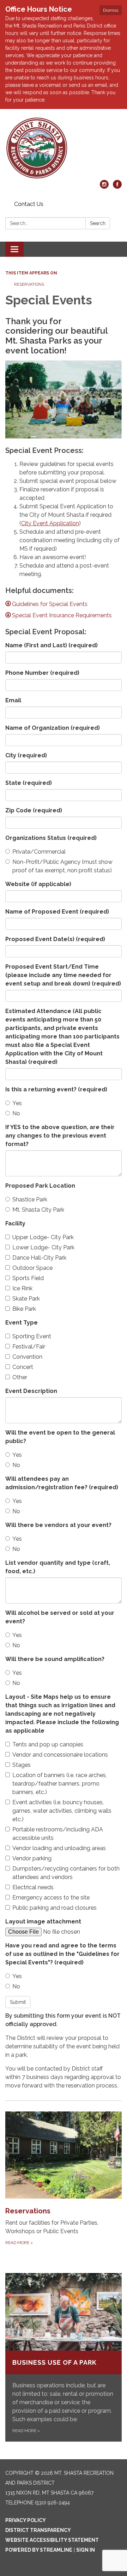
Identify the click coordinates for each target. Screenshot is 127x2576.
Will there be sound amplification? (55, 1659)
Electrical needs (33, 1887)
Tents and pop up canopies (48, 1744)
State (29, 783)
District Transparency (38, 2530)
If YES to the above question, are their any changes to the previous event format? (60, 1136)
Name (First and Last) (52, 645)
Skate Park (26, 1299)
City (26, 755)
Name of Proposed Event (57, 912)
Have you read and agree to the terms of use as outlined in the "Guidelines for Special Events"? (62, 1954)
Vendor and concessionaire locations (60, 1755)
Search (98, 223)
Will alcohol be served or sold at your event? (60, 1617)
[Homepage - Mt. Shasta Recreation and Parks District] (64, 148)
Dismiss (111, 10)
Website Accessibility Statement (52, 2540)
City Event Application (50, 523)
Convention (27, 1357)
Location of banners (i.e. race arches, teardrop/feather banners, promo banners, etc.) (60, 1784)
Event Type (22, 1323)
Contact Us (29, 204)
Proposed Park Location (40, 1186)
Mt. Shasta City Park (38, 1210)
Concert (23, 1367)
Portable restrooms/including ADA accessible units (58, 1834)
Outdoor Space (32, 1268)
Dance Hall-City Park (39, 1258)
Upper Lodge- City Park (43, 1237)
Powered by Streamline (39, 2550)
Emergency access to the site (51, 1898)
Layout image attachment (43, 1922)
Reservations (29, 284)
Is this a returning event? (56, 1089)
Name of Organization (53, 728)
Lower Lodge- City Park (43, 1247)
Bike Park (24, 1309)
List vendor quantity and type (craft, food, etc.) (58, 1567)
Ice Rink (22, 1288)
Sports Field (28, 1278)
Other (20, 1377)
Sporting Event (32, 1336)
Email (13, 700)
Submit (18, 2002)
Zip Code (34, 810)
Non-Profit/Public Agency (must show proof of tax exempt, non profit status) (62, 866)
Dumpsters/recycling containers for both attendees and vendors (66, 1873)
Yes (17, 1103)
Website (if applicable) (38, 884)
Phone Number (42, 673)
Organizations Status (51, 838)
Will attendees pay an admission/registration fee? (62, 1483)
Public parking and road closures (55, 1908)
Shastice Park (30, 1199)
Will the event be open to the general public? (60, 1437)
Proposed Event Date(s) (55, 939)
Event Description (31, 1391)
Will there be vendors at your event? (58, 1525)
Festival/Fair (29, 1347)
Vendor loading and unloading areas (59, 1848)
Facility (15, 1223)
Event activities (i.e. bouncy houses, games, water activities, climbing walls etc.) (62, 1811)
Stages (22, 1765)
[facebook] (117, 187)
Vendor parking (32, 1858)
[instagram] (104, 187)
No (16, 1113)
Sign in (86, 2550)
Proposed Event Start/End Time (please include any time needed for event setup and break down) (63, 975)
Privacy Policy (26, 2520)
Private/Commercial (39, 852)
